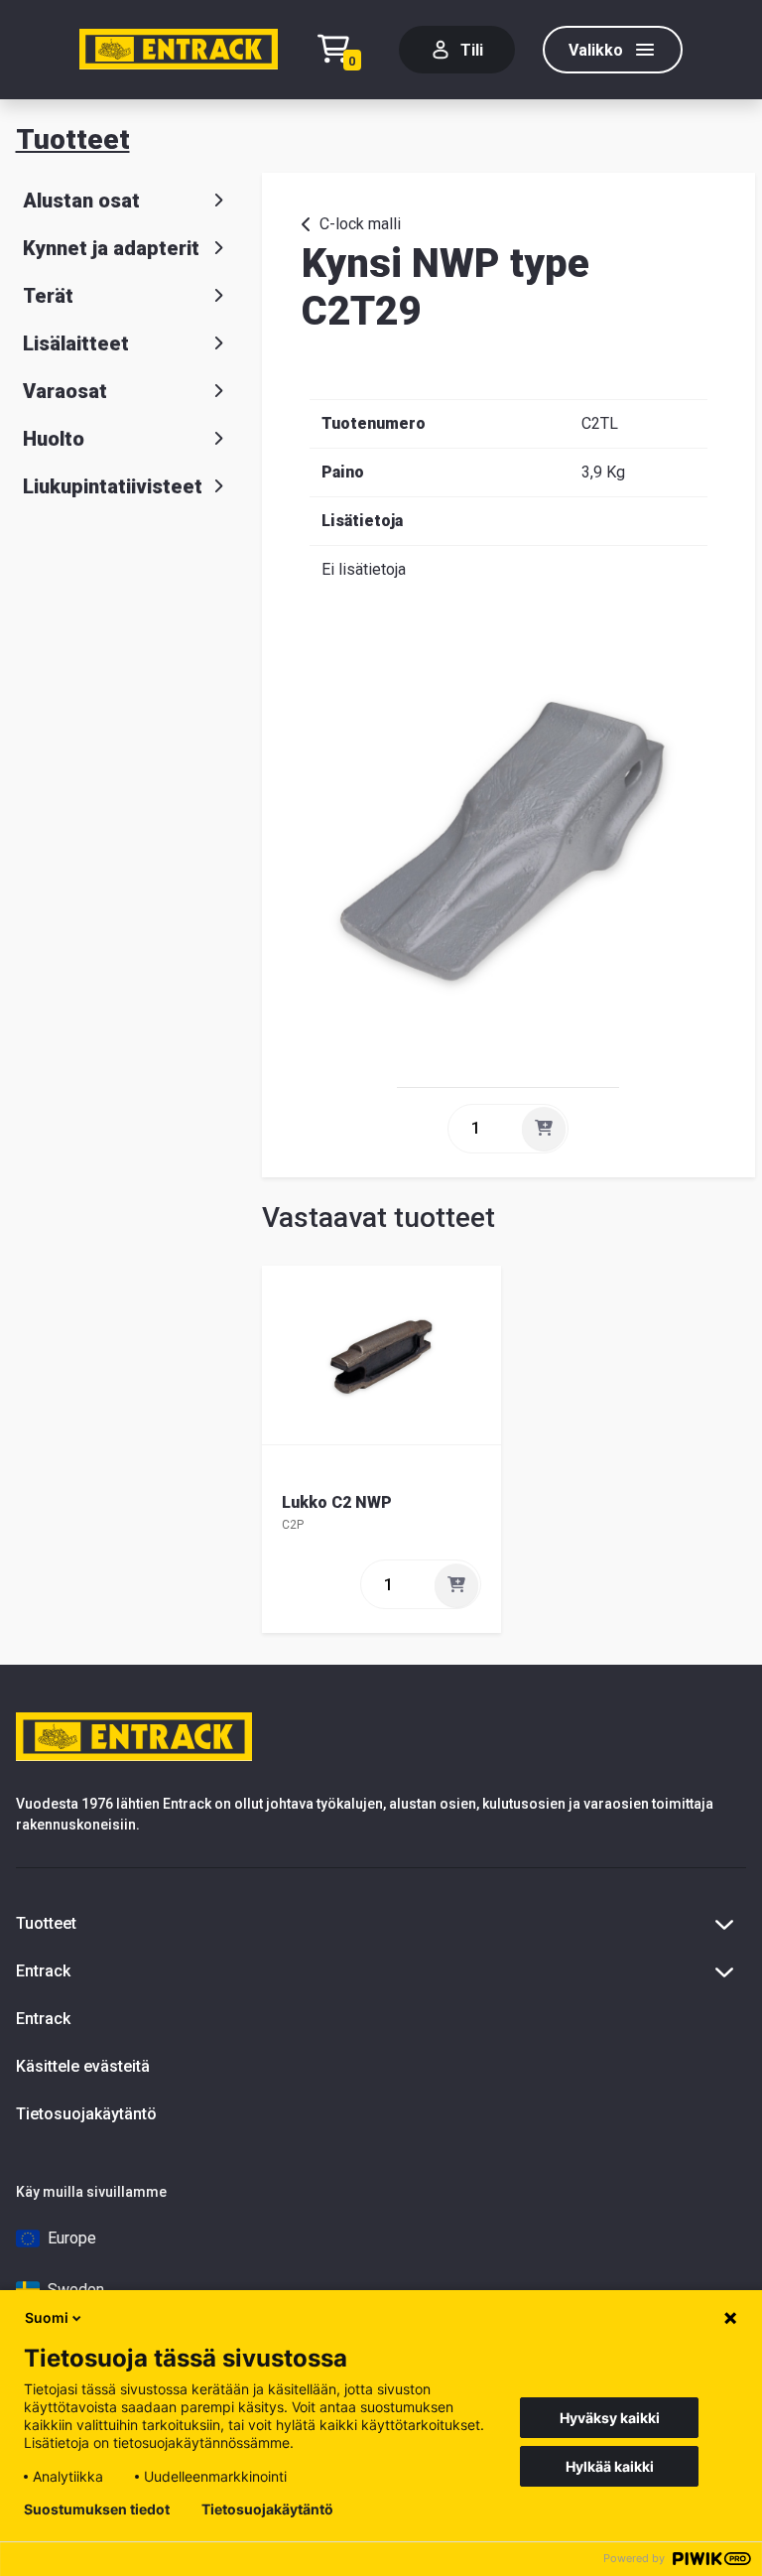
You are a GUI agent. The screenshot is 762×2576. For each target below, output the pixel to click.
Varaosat (65, 391)
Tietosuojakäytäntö (86, 2114)
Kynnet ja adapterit (111, 248)
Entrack (43, 2019)
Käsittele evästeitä (83, 2066)
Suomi (47, 2317)
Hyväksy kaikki (610, 2418)
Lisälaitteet (76, 343)
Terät (48, 296)
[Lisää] (544, 1129)
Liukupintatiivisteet (113, 486)
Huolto (54, 439)
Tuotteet (73, 139)
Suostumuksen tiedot (97, 2509)
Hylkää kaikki (610, 2466)
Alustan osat (81, 201)
